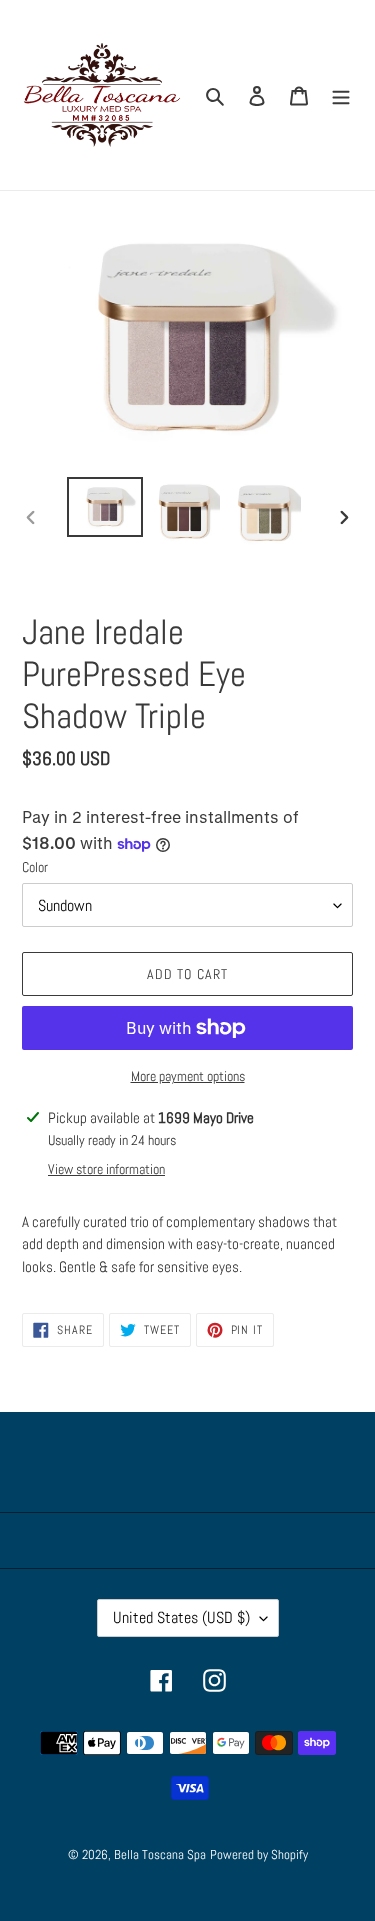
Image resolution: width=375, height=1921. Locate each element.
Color (35, 867)
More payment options (188, 1076)
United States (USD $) (181, 1617)
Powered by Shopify (259, 1854)
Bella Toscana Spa (160, 1854)
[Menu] (341, 95)
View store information (106, 1169)
